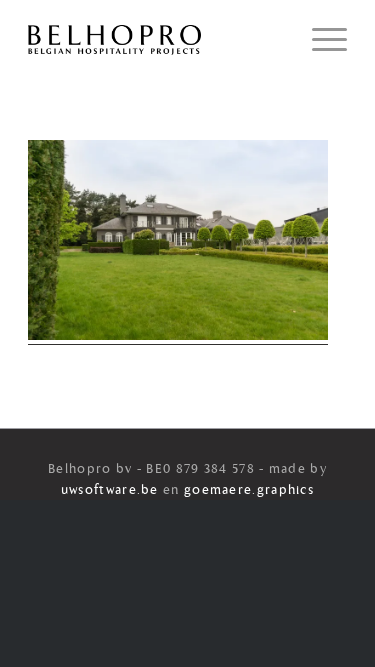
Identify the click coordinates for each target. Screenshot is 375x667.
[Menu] (319, 40)
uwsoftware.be (110, 490)
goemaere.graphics (249, 490)
